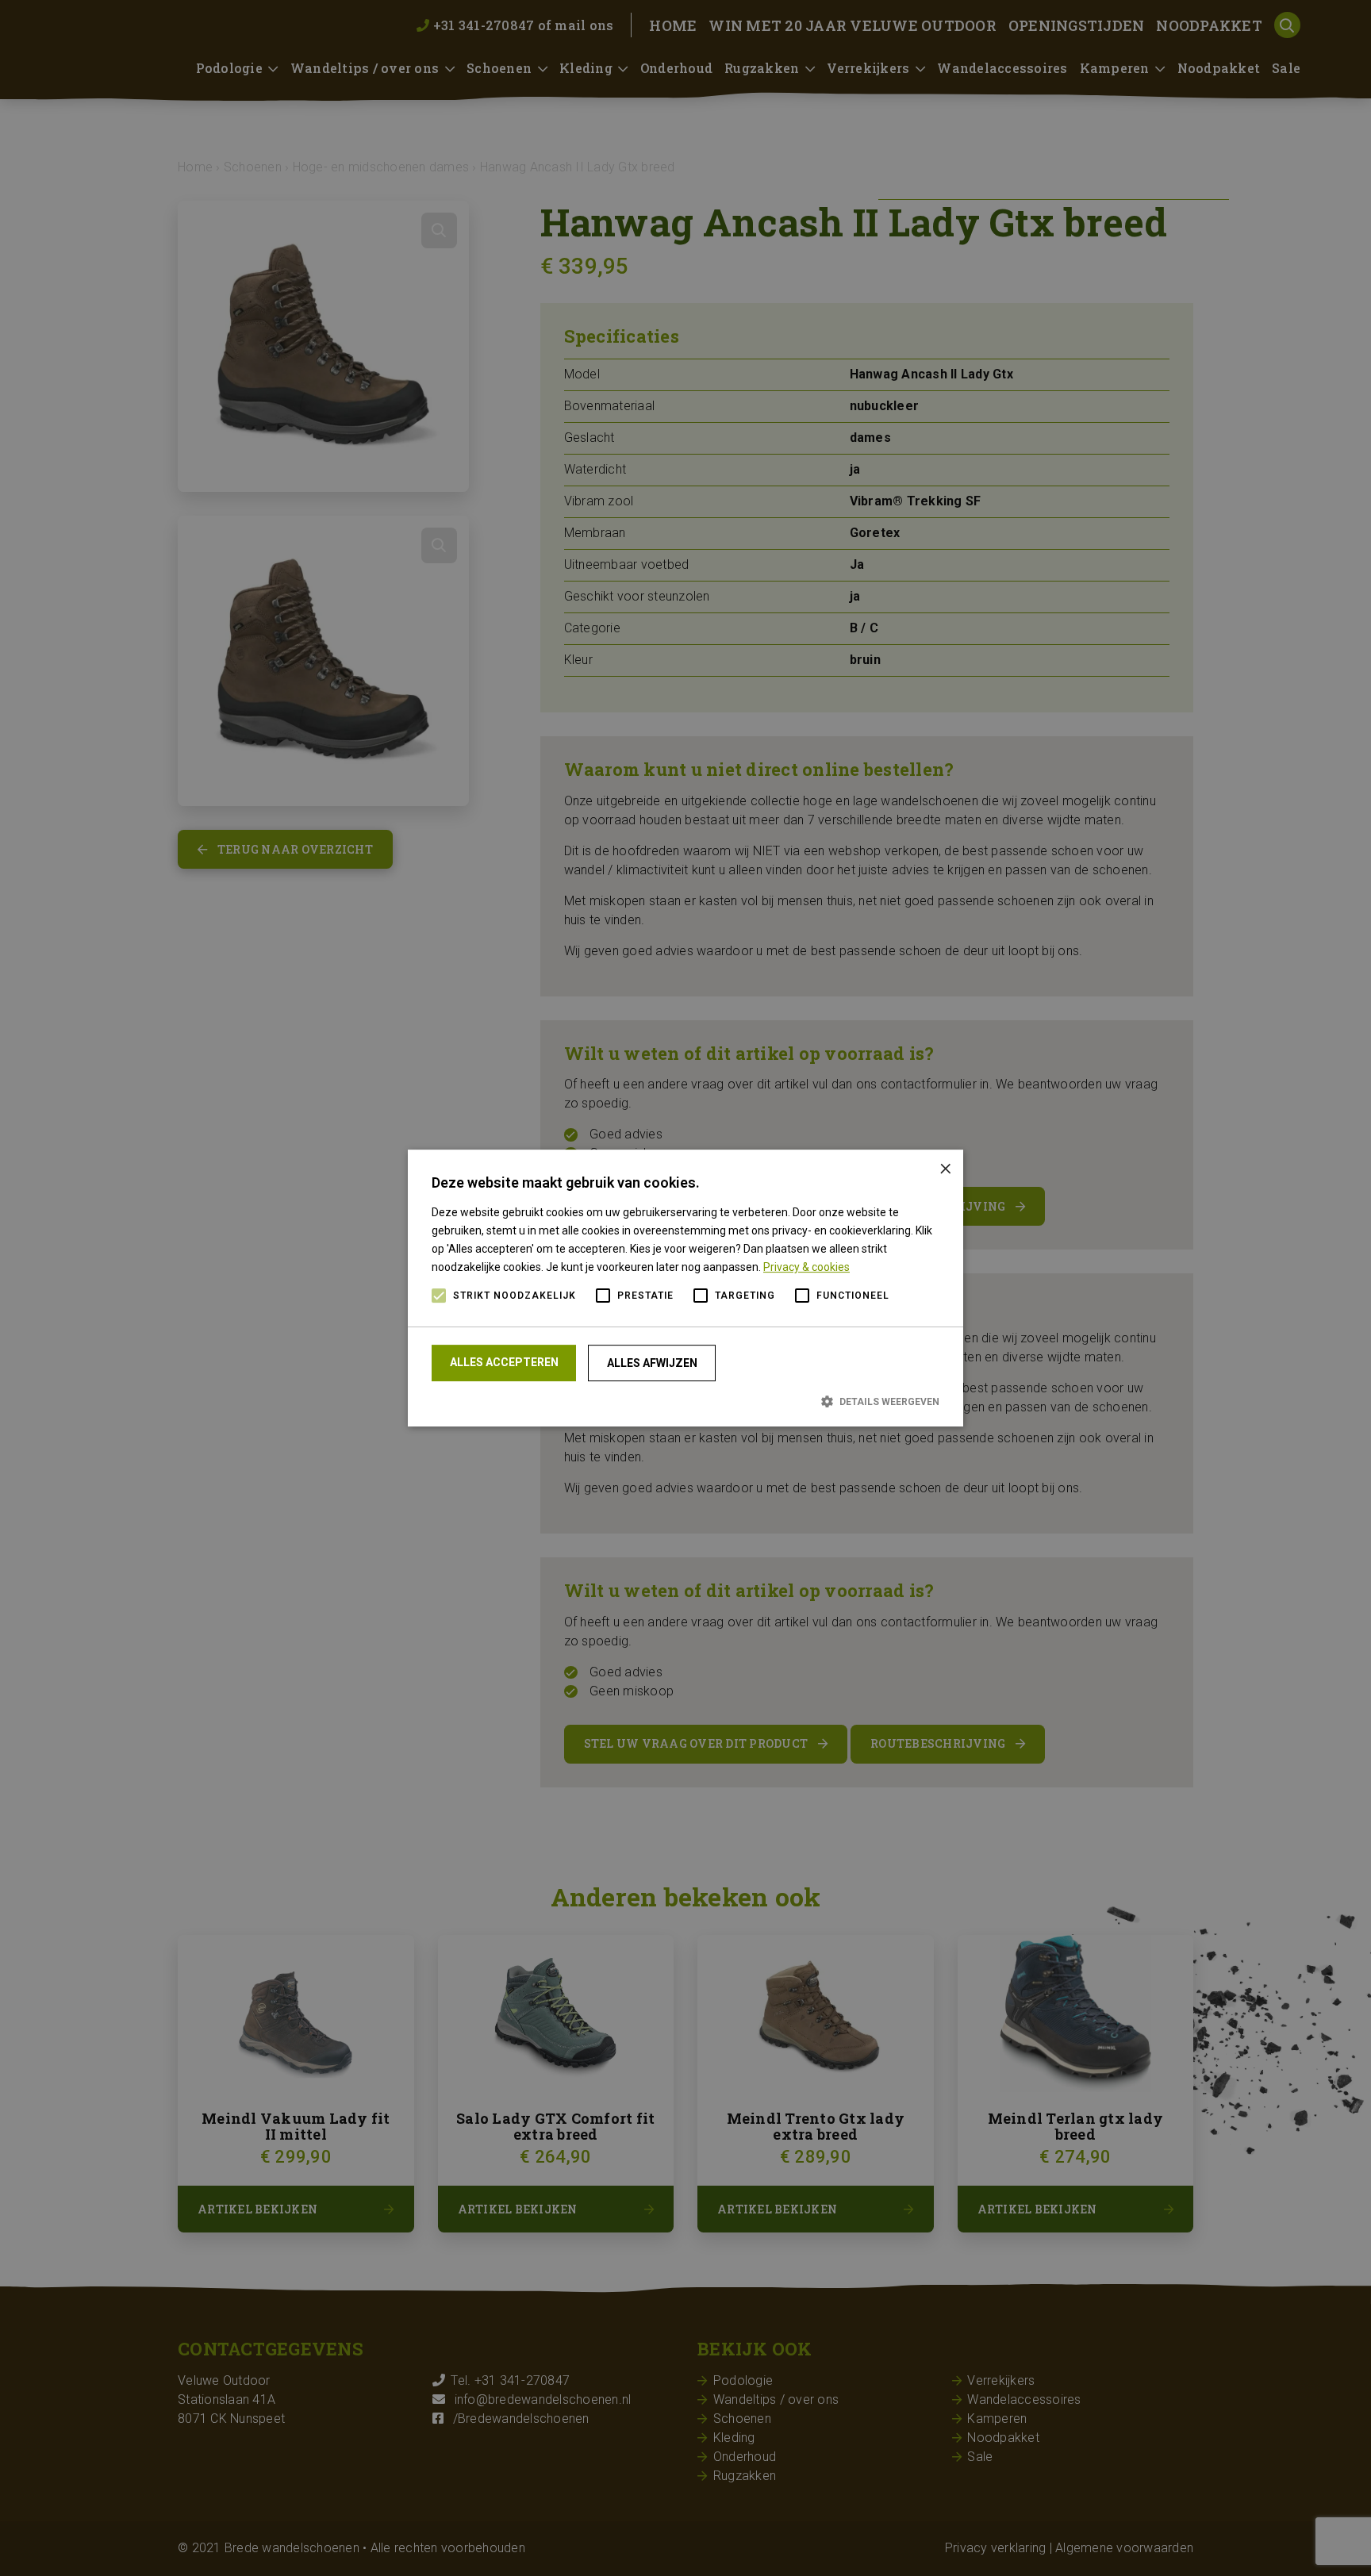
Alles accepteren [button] (504, 1362)
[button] (685, 1401)
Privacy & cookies (806, 1267)
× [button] (945, 1167)
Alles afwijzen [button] (652, 1363)
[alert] (685, 1288)
